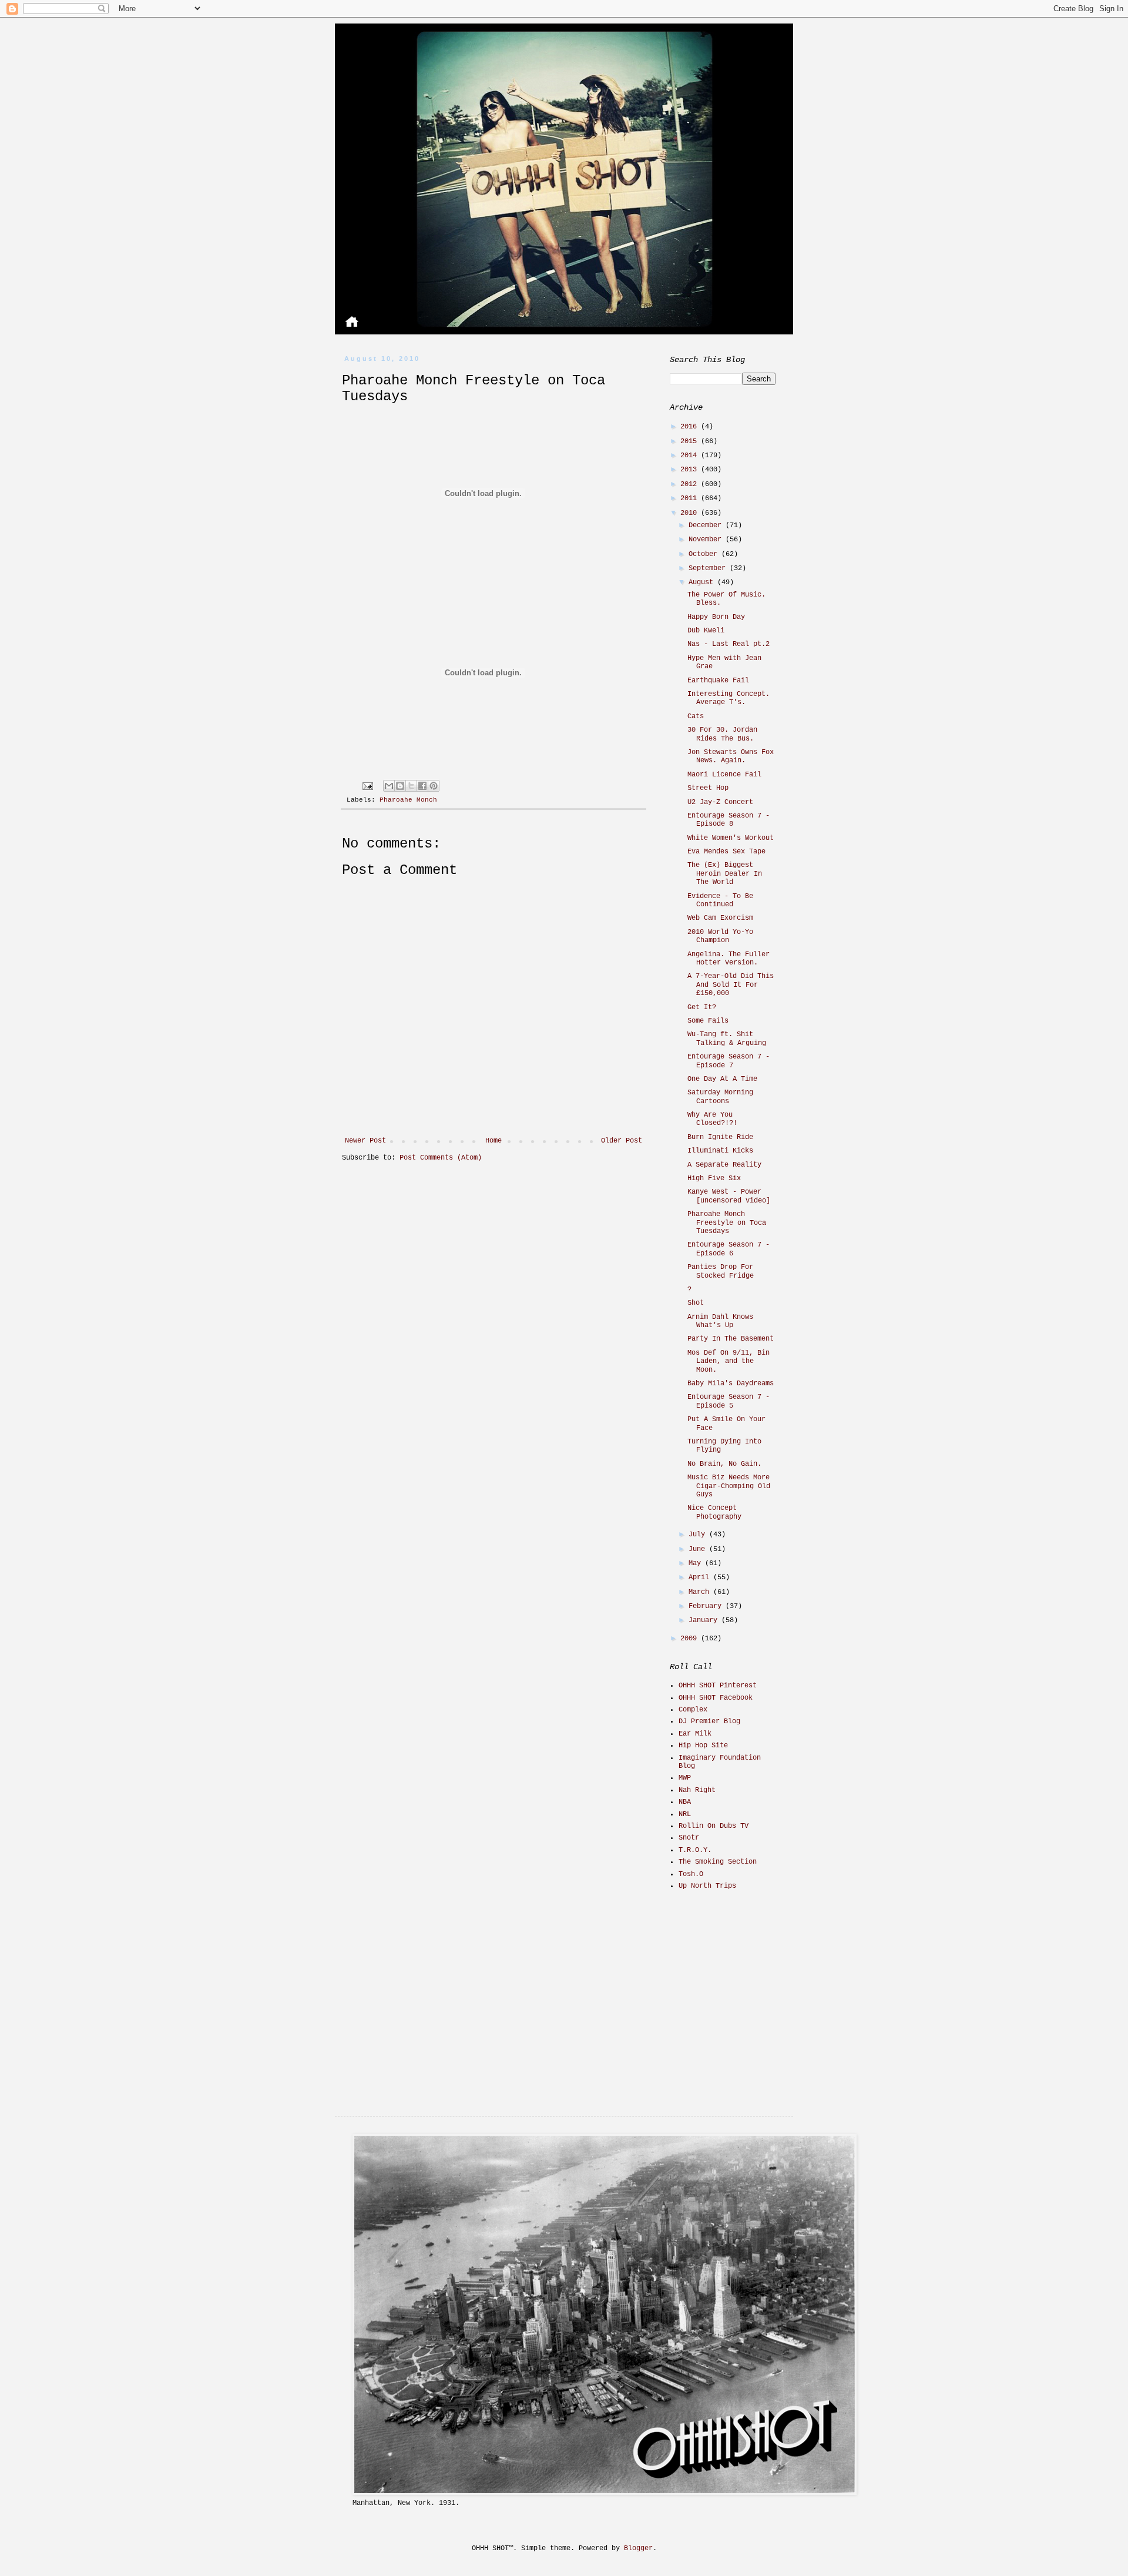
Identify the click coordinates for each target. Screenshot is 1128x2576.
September (709, 568)
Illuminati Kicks (720, 1151)
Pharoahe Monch (408, 800)
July (699, 1535)
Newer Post (365, 1141)
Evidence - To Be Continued (720, 900)
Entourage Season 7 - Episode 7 (728, 1061)
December (707, 525)
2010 (691, 513)
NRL (685, 1814)
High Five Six (714, 1178)
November (707, 540)
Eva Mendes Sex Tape (726, 852)
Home (493, 1141)
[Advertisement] (743, 1983)
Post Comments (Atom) (441, 1158)
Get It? (702, 1007)
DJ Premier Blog (709, 1721)
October (705, 554)
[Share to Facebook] (422, 786)
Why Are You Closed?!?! (712, 1119)
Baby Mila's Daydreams (731, 1384)
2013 (691, 470)
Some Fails (708, 1021)
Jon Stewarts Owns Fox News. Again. (731, 756)
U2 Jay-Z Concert (720, 802)
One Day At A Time (722, 1079)
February (707, 1606)
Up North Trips (707, 1886)
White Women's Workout (731, 838)
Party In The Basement (731, 1339)
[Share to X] (411, 786)
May (697, 1563)
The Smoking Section (718, 1862)
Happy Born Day (716, 617)
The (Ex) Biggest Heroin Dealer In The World (725, 874)
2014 (691, 455)
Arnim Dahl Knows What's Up (720, 1321)
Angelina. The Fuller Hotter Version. (728, 959)
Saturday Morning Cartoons (720, 1097)
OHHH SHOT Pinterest (718, 1686)
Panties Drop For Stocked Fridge (721, 1271)
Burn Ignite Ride (720, 1137)
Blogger (638, 2548)
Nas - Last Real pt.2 (728, 644)
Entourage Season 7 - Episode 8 (728, 820)
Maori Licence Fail (724, 775)
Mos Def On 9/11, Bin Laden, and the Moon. (728, 1361)
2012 (691, 484)
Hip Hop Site (703, 1746)
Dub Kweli (706, 631)
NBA (685, 1802)
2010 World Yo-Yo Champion (720, 936)
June (699, 1549)
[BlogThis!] (400, 786)
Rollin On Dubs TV (714, 1826)
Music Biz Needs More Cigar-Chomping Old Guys (729, 1486)
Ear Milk (695, 1734)
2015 (691, 441)
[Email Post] (368, 786)
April (701, 1577)
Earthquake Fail (718, 681)
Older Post (622, 1141)
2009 (691, 1639)
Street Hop (708, 788)
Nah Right (697, 1790)
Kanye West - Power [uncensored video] (729, 1196)
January (705, 1620)
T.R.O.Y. (695, 1850)
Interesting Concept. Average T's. (728, 698)
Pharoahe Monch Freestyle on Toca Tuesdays (727, 1223)
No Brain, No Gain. (724, 1464)
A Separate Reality (724, 1165)
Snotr (689, 1838)
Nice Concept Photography (714, 1512)
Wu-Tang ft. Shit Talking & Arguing (727, 1039)
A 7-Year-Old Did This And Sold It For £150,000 (731, 985)
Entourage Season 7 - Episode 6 (728, 1249)
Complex (693, 1710)
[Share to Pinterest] (434, 786)
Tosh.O (691, 1874)
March (701, 1592)
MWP (685, 1778)
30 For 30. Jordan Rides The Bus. (722, 734)
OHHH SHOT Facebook (716, 1698)
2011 (691, 498)
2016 (691, 427)
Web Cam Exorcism (720, 918)
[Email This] (389, 786)
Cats (696, 716)
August (703, 582)
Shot (696, 1303)
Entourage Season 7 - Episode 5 (728, 1401)
